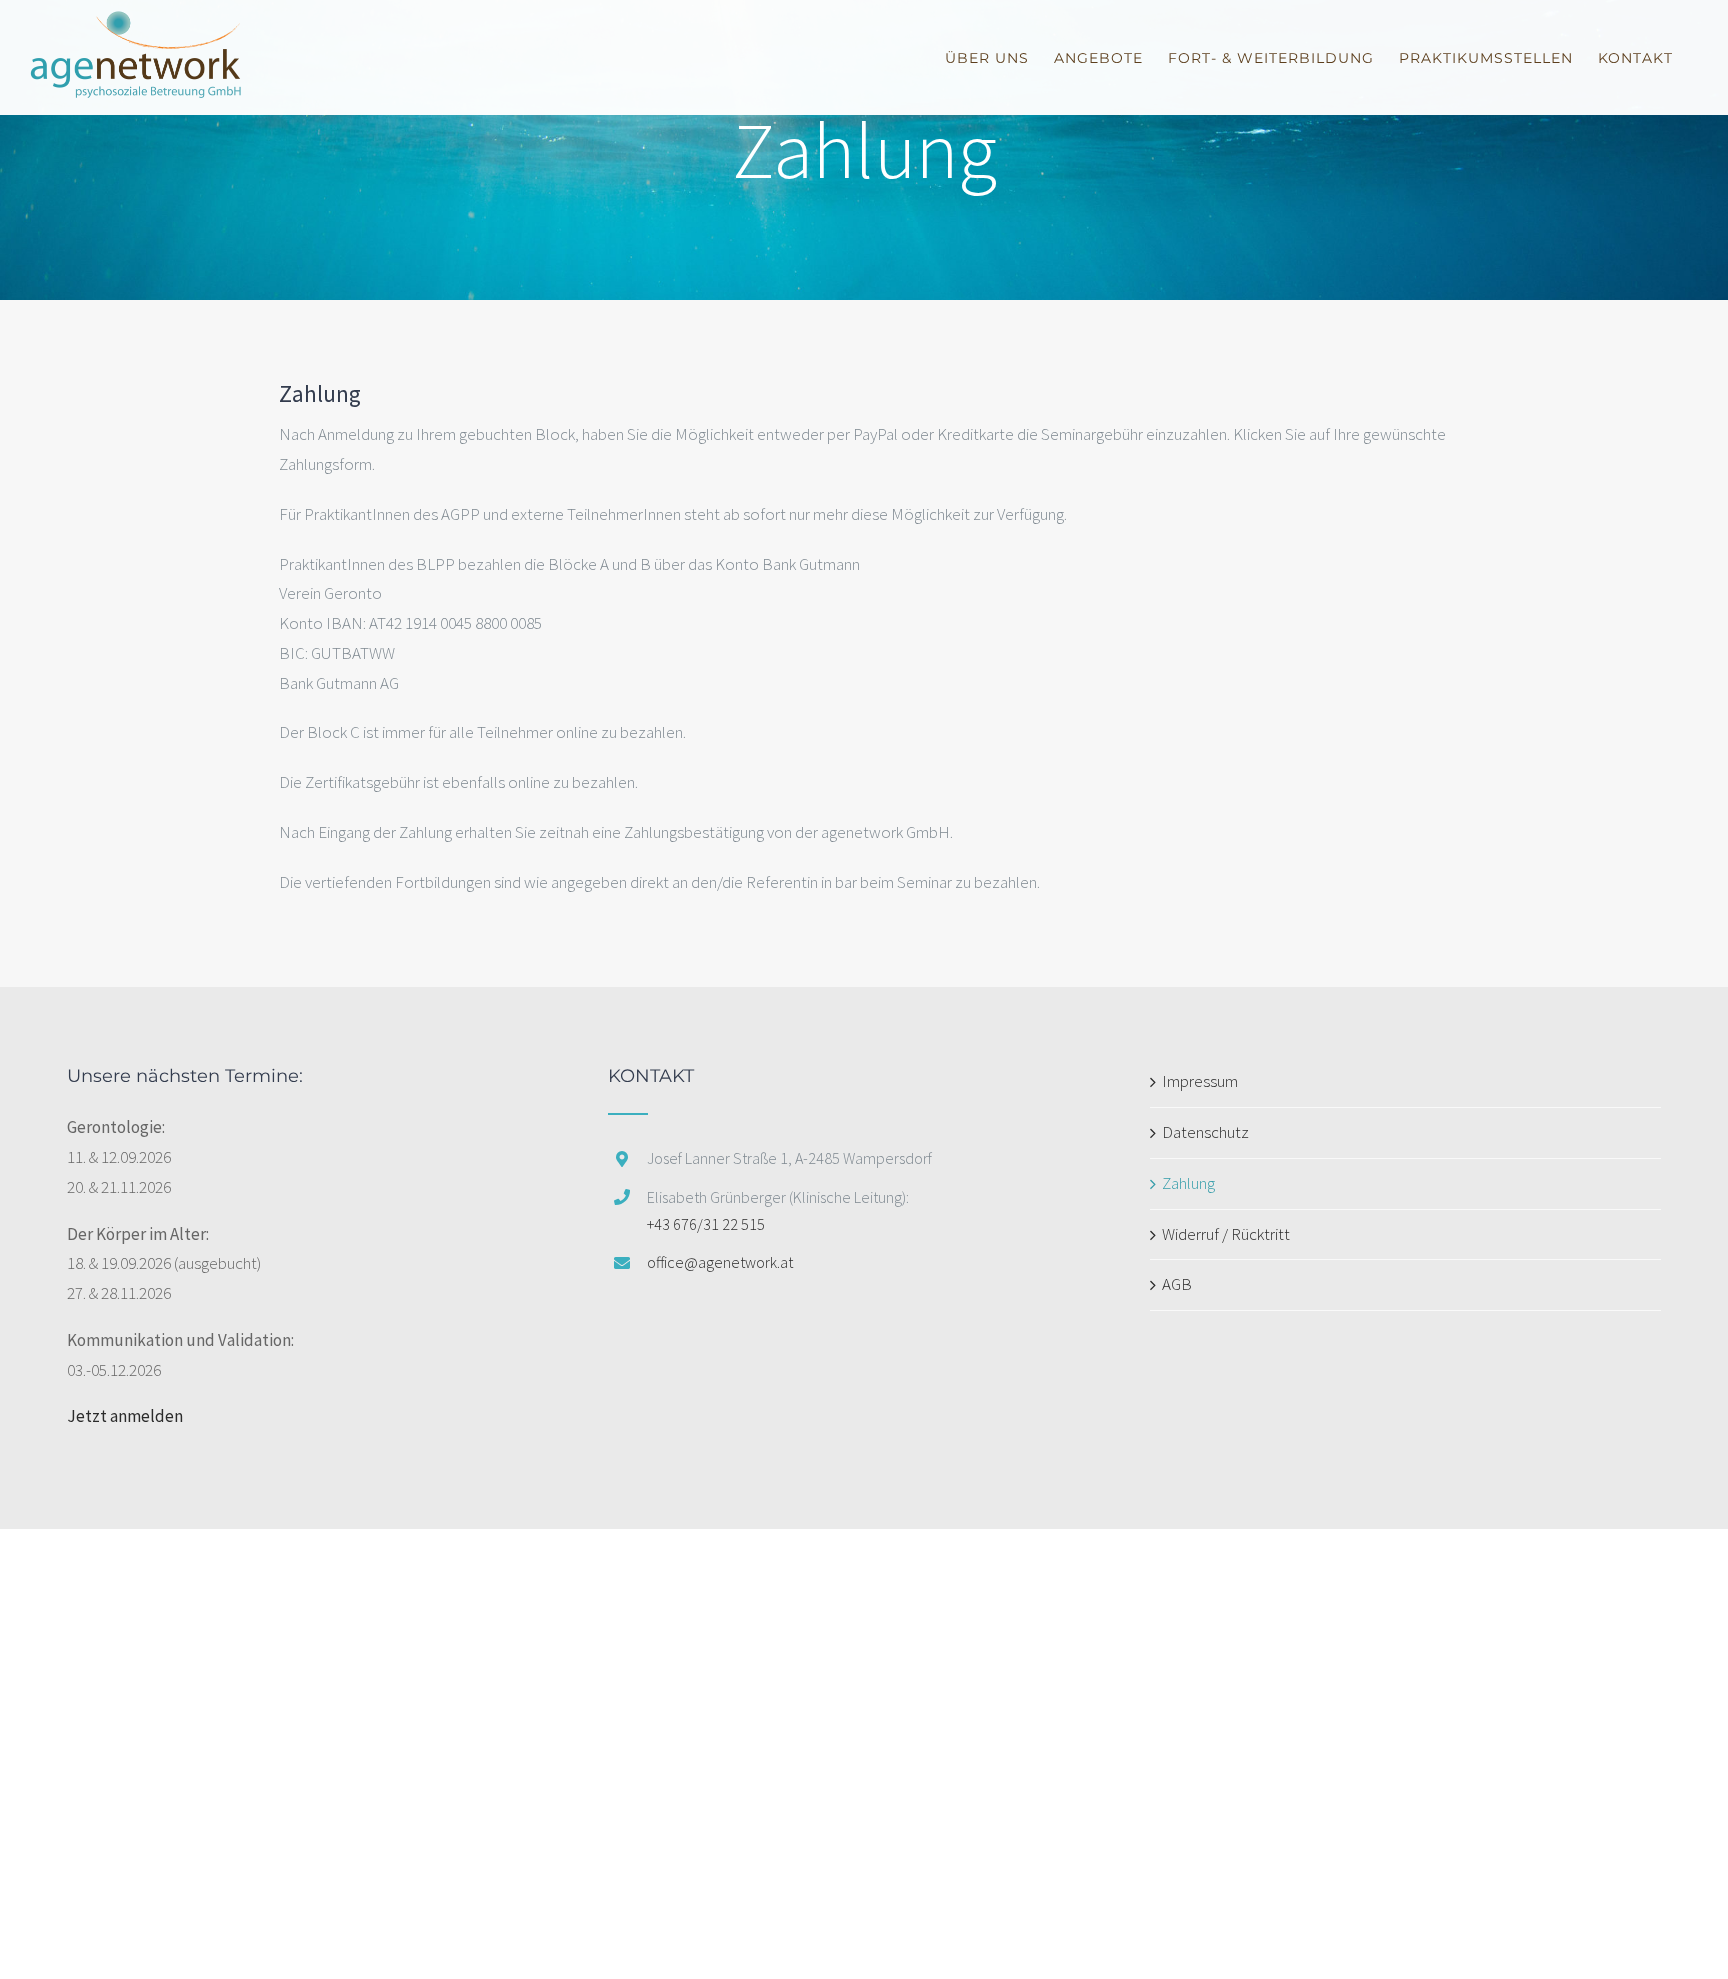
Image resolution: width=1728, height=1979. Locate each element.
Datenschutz (1205, 1132)
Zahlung (1188, 1183)
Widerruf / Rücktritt (1226, 1234)
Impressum (1200, 1081)
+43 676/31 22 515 (706, 1224)
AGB (1177, 1284)
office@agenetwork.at (720, 1262)
